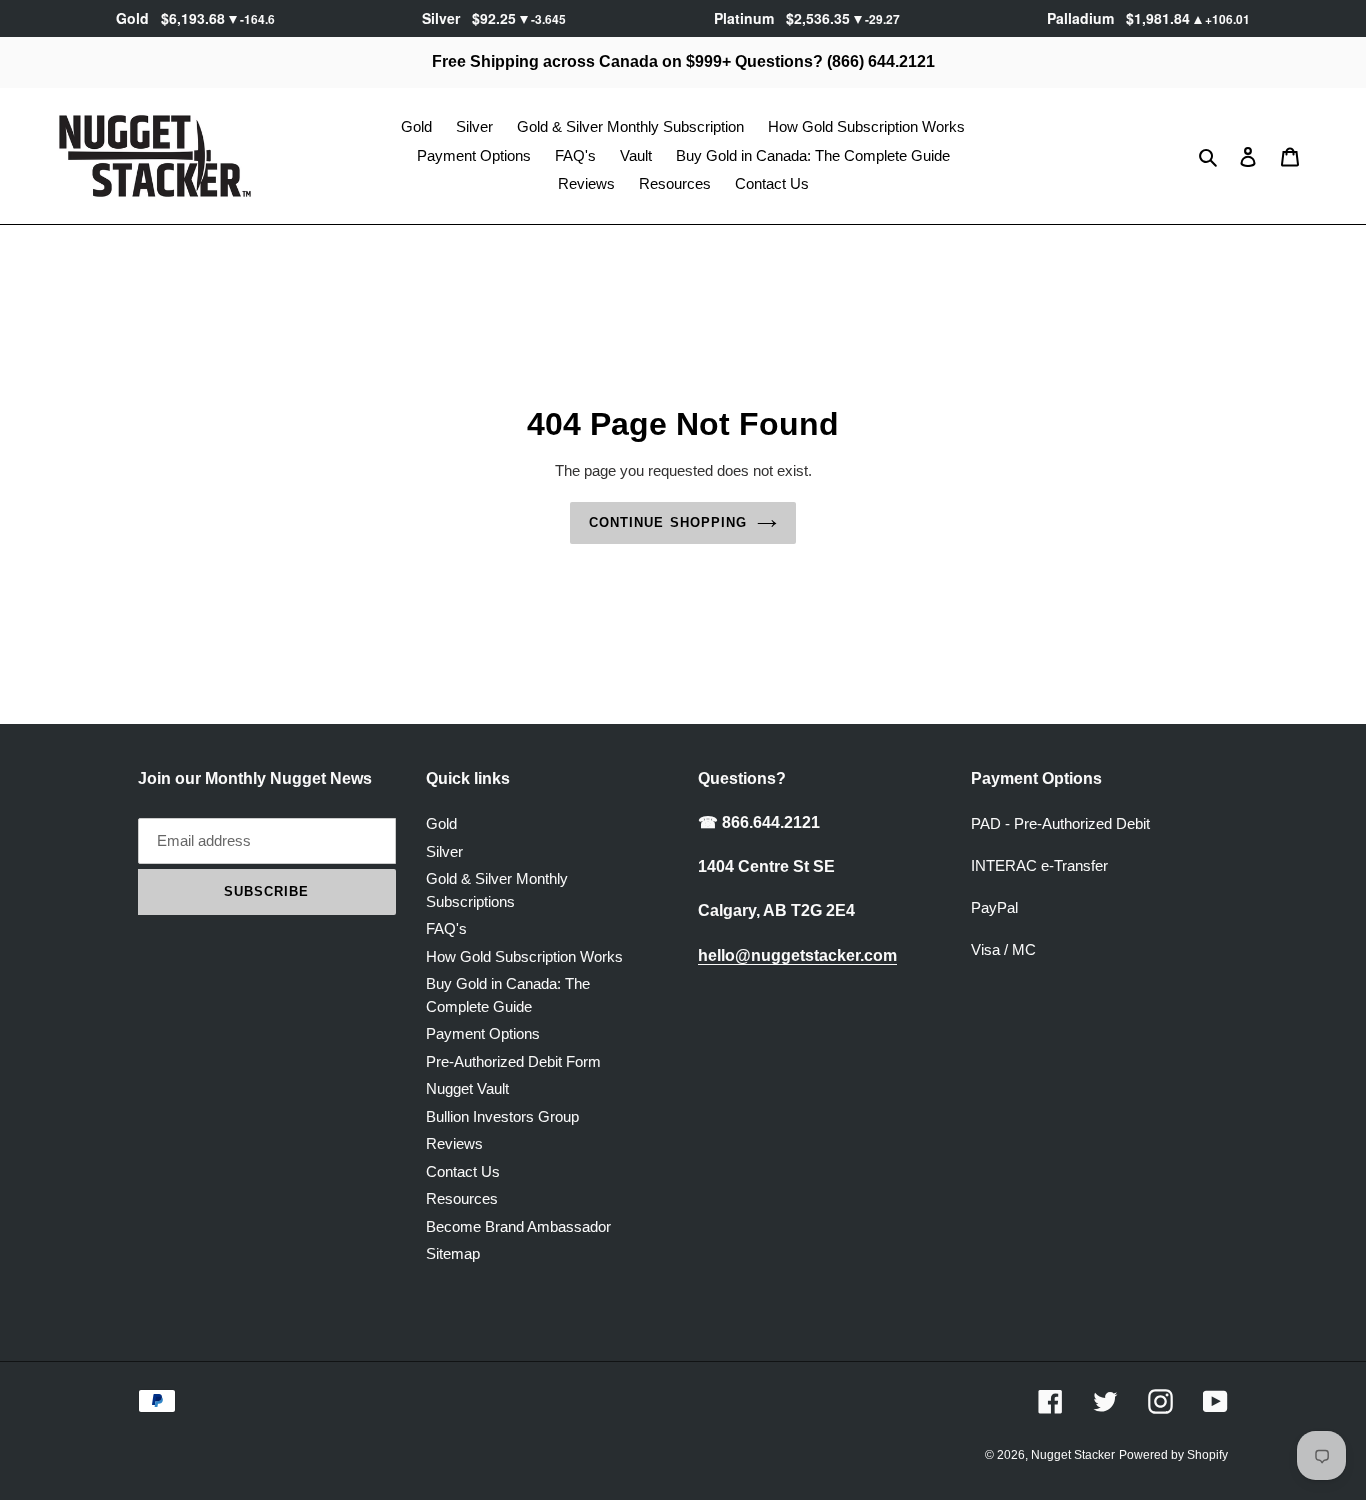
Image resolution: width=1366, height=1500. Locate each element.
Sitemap (453, 1253)
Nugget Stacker (1073, 1455)
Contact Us (463, 1171)
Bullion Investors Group (502, 1116)
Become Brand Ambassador (518, 1226)
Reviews (454, 1143)
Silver (444, 851)
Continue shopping (668, 522)
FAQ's (446, 928)
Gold (441, 823)
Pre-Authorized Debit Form (513, 1061)
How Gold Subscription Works (524, 956)
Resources (462, 1198)
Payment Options (483, 1033)
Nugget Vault (467, 1088)
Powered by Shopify (1173, 1455)
